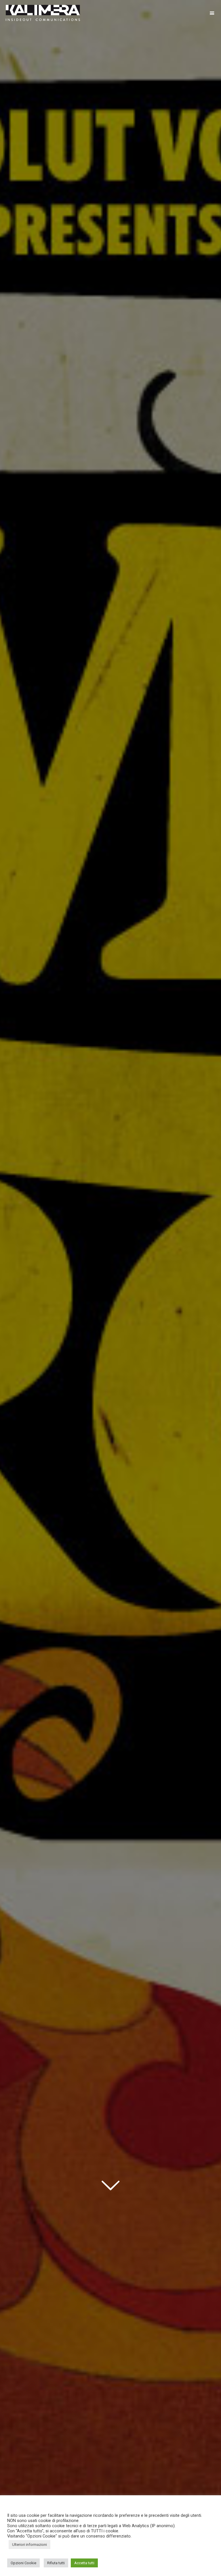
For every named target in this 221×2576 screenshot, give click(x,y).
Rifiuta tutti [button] (56, 2563)
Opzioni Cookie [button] (23, 2563)
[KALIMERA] (43, 13)
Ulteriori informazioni (29, 2545)
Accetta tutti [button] (84, 2563)
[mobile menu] (212, 13)
